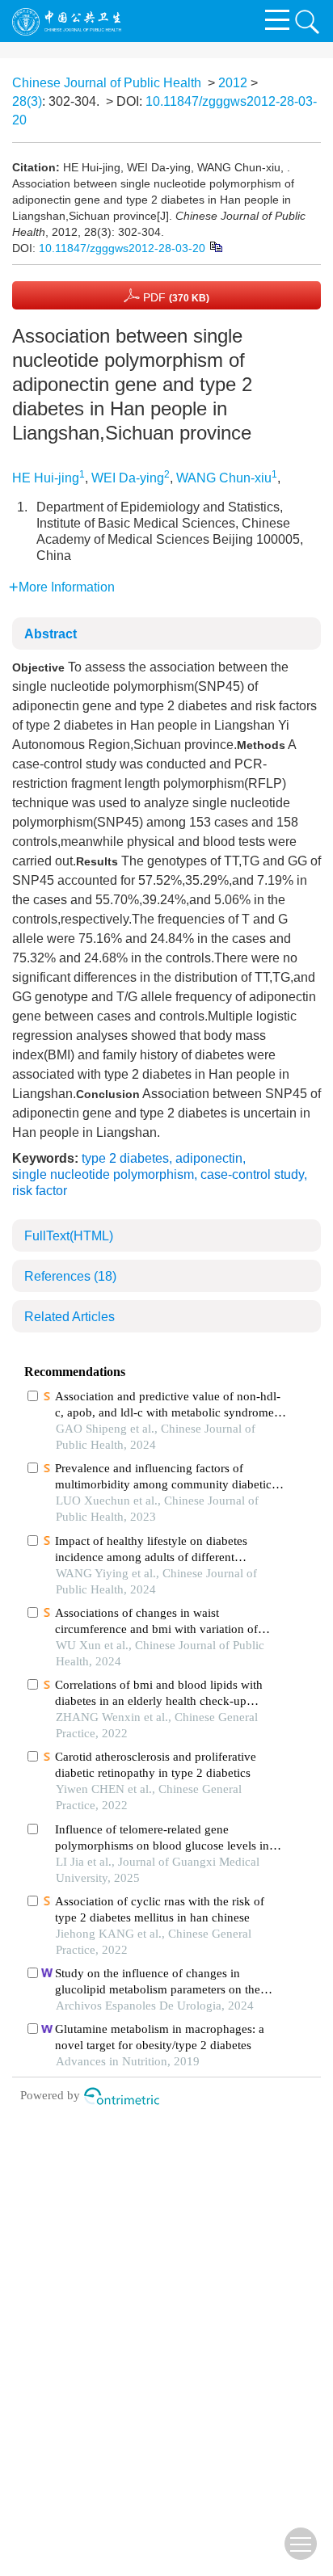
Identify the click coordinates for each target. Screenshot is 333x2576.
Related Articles (70, 1317)
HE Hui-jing (46, 478)
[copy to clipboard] (215, 246)
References (70, 1276)
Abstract (51, 634)
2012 (233, 83)
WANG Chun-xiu (224, 478)
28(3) (27, 101)
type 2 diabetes (125, 1158)
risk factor (40, 1191)
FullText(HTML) (69, 1236)
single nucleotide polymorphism (103, 1174)
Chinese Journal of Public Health (107, 83)
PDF (175, 297)
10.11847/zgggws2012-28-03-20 (122, 248)
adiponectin (209, 1158)
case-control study (252, 1174)
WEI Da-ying (128, 478)
